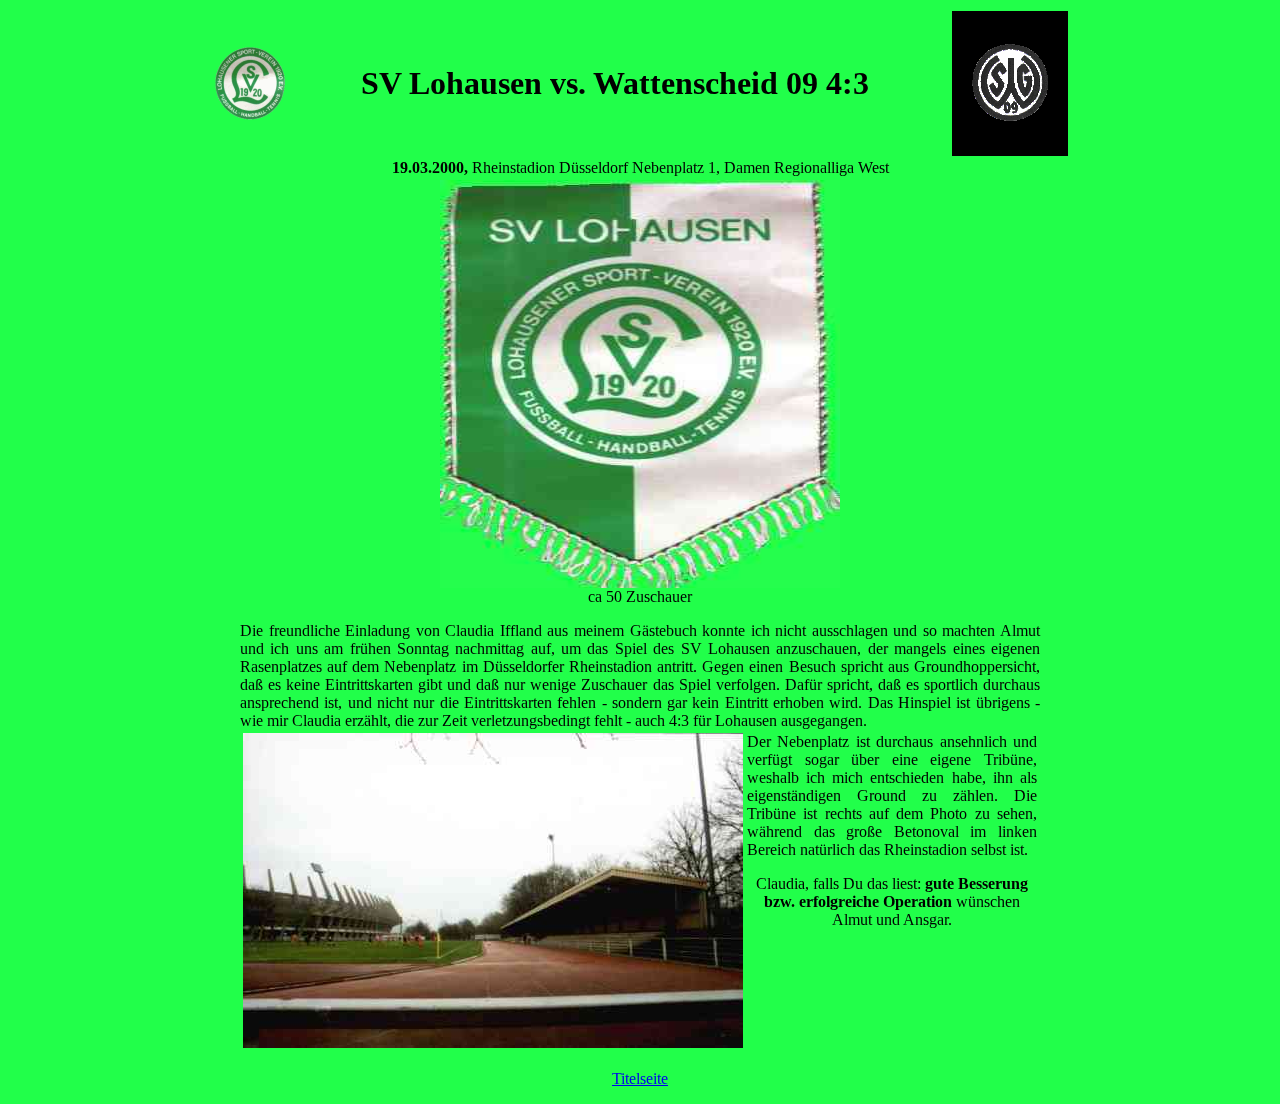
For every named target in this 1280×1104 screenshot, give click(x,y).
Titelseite (640, 1078)
